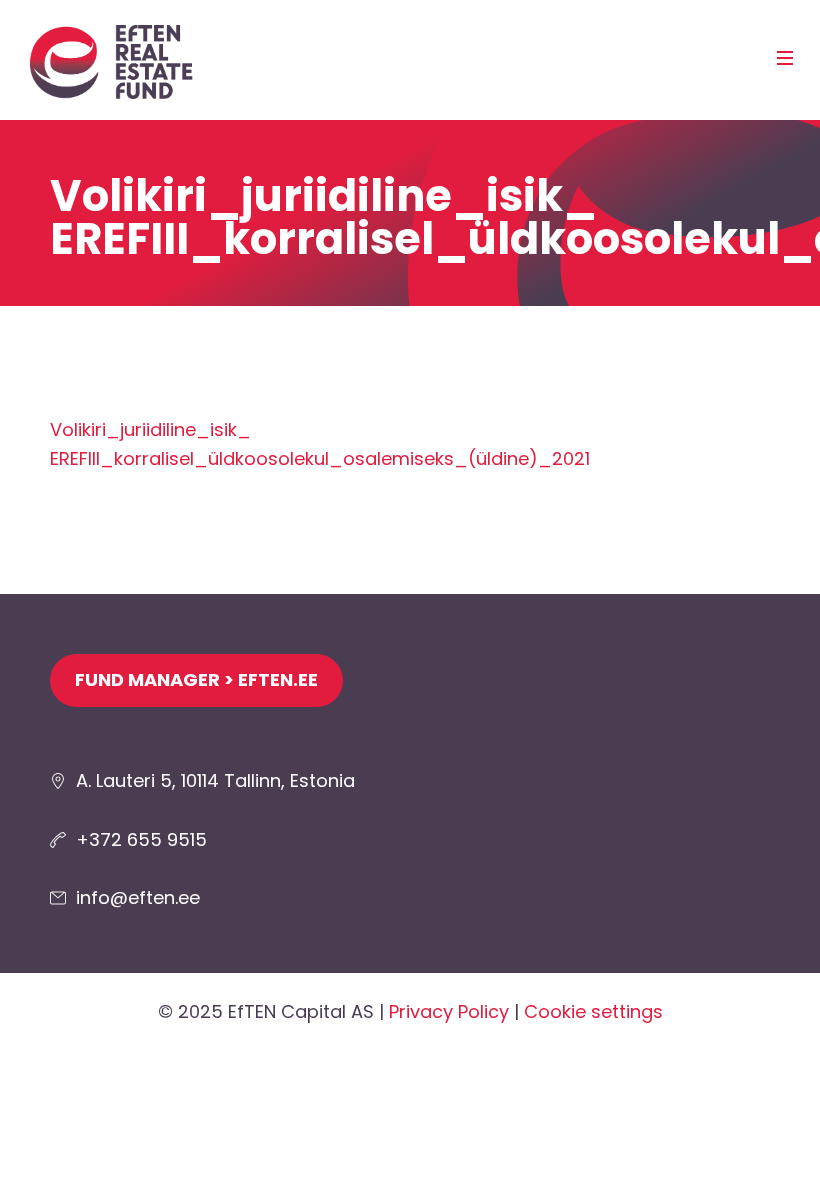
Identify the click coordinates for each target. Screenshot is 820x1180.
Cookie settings (593, 1011)
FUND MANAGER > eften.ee (196, 679)
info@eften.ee (138, 897)
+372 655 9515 (141, 839)
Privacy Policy (449, 1011)
